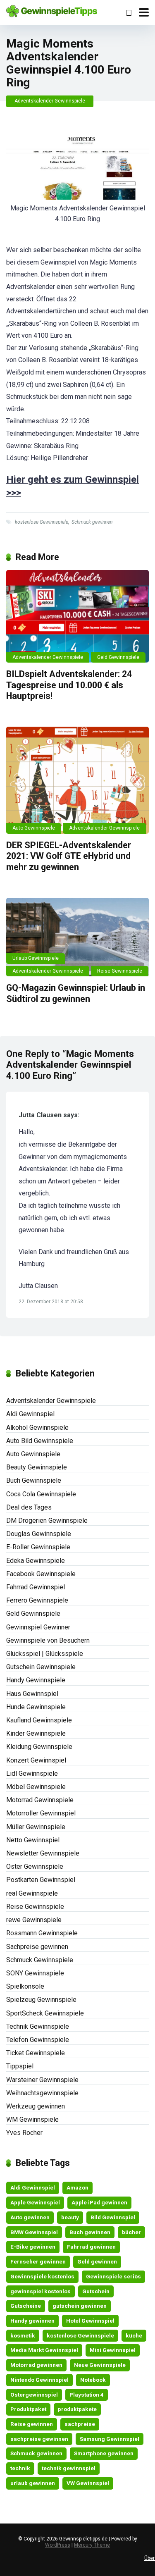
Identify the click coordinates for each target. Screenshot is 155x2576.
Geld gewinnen (97, 2261)
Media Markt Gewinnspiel (44, 2350)
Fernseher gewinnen (38, 2261)
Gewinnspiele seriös (113, 2276)
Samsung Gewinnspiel (110, 2439)
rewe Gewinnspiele (34, 1920)
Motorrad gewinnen (36, 2365)
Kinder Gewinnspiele (36, 1733)
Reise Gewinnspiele (120, 971)
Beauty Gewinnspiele (37, 1467)
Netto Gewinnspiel (33, 1840)
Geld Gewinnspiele (118, 657)
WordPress (58, 2545)
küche (134, 2335)
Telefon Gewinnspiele (38, 2040)
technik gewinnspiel (69, 2468)
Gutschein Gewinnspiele (41, 1667)
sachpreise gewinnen (39, 2439)
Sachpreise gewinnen (37, 1947)
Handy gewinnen (32, 2321)
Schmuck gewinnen (92, 522)
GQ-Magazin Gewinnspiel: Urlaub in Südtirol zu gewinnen (76, 993)
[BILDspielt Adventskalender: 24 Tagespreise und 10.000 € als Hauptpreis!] (77, 617)
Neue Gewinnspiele (100, 2365)
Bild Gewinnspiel (113, 2217)
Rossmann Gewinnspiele (42, 1933)
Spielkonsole (25, 1986)
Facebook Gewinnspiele (41, 1574)
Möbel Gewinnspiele (36, 1787)
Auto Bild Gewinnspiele (40, 1441)
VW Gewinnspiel (88, 2483)
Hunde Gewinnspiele (36, 1707)
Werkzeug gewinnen (36, 2106)
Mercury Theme (92, 2545)
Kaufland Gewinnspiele (39, 1720)
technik (20, 2468)
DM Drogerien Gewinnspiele (47, 1521)
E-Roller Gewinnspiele (38, 1547)
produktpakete (77, 2409)
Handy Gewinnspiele (36, 1680)
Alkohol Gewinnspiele (37, 1428)
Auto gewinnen (30, 2217)
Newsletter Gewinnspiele (43, 1853)
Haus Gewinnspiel (32, 1694)
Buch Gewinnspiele (34, 1480)
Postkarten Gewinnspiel (41, 1880)
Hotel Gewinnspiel (90, 2321)
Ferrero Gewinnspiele (37, 1600)
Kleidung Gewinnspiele (39, 1747)
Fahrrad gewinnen (91, 2247)
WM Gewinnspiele (32, 2119)
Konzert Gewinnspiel (36, 1760)
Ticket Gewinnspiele (36, 2053)
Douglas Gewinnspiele (39, 1534)
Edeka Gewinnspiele (36, 1561)
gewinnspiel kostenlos (41, 2291)
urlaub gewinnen (33, 2483)
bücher (131, 2232)
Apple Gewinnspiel (35, 2202)
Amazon (77, 2187)
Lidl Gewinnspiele (32, 1773)
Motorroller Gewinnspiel (41, 1813)
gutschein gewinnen (80, 2306)
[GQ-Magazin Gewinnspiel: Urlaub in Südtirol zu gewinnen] (77, 937)
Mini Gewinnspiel (113, 2350)
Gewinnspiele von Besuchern (48, 1640)
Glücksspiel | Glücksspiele (45, 1654)
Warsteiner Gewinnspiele (42, 2080)
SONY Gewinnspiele (35, 1973)
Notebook (93, 2380)
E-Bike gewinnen (33, 2247)
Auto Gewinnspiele (34, 828)
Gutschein (96, 2291)
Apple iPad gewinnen (99, 2202)
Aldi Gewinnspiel (30, 1414)
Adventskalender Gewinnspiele (50, 101)
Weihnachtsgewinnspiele (42, 2093)
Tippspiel (20, 2066)
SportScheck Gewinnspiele (45, 2013)
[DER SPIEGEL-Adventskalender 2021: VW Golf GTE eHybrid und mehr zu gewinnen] (77, 780)
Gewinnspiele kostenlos (42, 2276)
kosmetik (23, 2335)
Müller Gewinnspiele (36, 1827)
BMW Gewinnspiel (34, 2232)
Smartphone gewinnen (104, 2453)
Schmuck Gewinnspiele (40, 1960)
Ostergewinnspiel (34, 2395)
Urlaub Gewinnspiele (36, 958)
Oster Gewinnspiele (35, 1866)
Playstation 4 (87, 2395)
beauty (70, 2217)
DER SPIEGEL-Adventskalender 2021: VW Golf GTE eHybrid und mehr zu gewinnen (69, 856)
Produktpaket (28, 2409)
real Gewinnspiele (32, 1893)
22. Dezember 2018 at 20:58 (51, 1302)
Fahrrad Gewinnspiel (36, 1587)
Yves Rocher (24, 2133)
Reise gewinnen (32, 2424)
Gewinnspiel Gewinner (38, 1627)
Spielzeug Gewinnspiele (41, 2000)
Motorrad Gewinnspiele (40, 1800)
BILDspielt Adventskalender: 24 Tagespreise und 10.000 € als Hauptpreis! (69, 685)
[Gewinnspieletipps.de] (52, 10)
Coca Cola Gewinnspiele (41, 1494)
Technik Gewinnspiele (38, 2026)
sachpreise (80, 2424)
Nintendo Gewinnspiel (39, 2380)
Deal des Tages (29, 1507)
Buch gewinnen (90, 2232)
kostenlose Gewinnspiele (42, 522)
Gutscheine (26, 2306)
